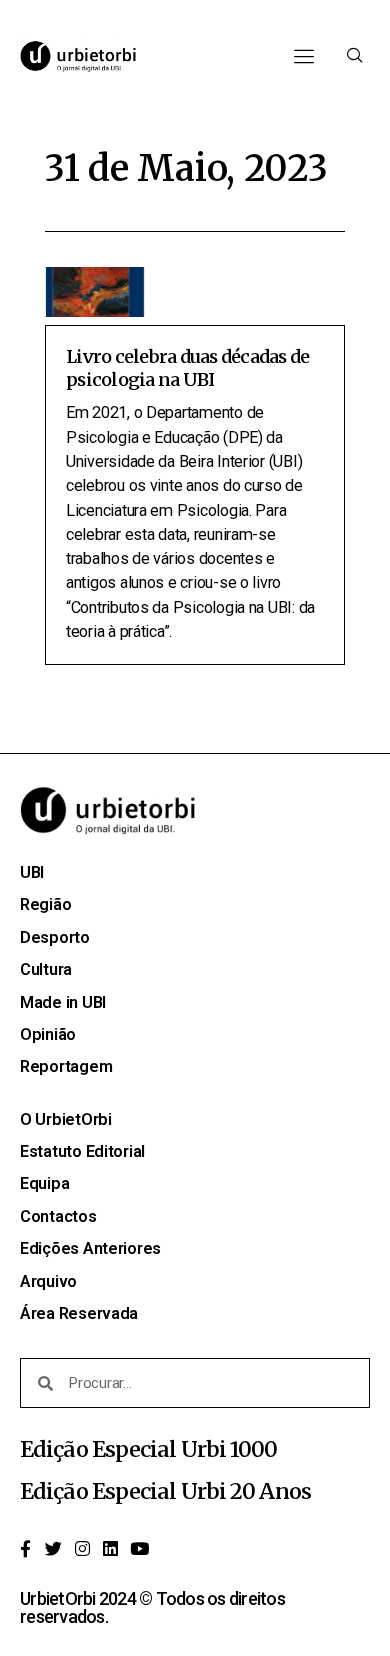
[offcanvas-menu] (355, 56)
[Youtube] (139, 1548)
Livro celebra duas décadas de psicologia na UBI (187, 368)
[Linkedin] (111, 1548)
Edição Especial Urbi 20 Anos (165, 1491)
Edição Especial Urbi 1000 (149, 1449)
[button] (303, 56)
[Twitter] (54, 1548)
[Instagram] (82, 1548)
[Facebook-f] (25, 1548)
